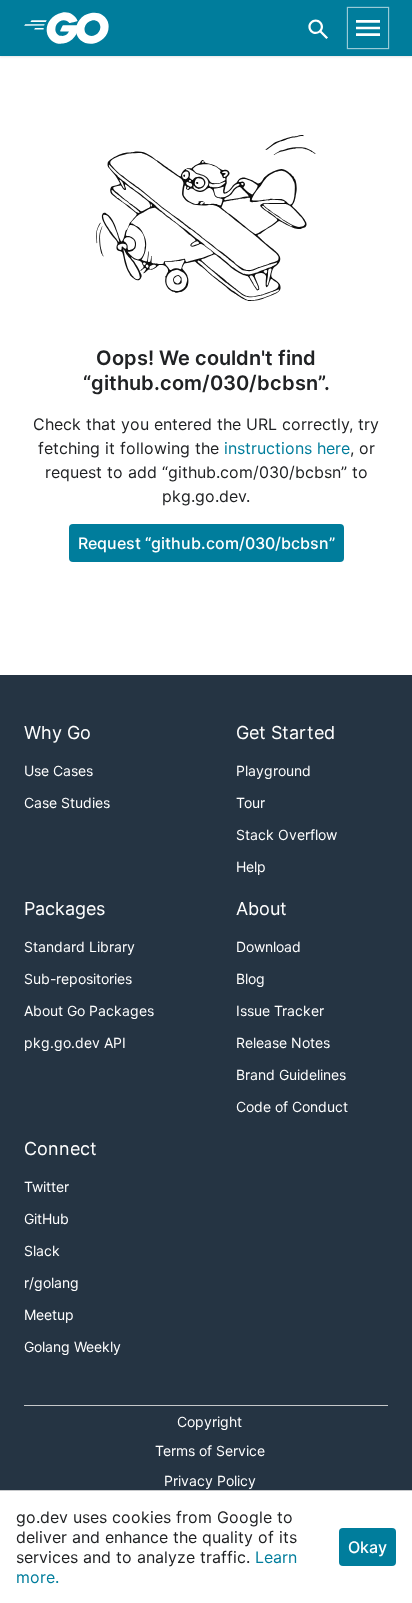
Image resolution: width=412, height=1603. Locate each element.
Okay (367, 1547)
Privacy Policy (210, 1480)
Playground (273, 770)
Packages (64, 908)
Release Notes (283, 1042)
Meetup (49, 1314)
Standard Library (79, 946)
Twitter (46, 1186)
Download (268, 946)
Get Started (285, 732)
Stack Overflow (286, 834)
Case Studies (67, 802)
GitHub (46, 1218)
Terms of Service (210, 1450)
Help (251, 866)
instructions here (287, 448)
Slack (42, 1250)
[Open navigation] (368, 28)
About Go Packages (89, 1010)
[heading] (84, 28)
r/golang (51, 1282)
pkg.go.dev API (75, 1042)
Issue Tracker (280, 1010)
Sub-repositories (78, 978)
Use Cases (58, 770)
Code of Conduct (292, 1106)
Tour (250, 802)
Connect (60, 1148)
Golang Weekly (72, 1346)
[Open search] (318, 28)
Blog (250, 978)
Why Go (57, 732)
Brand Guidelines (291, 1074)
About (261, 908)
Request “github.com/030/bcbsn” (206, 543)
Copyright (209, 1421)
